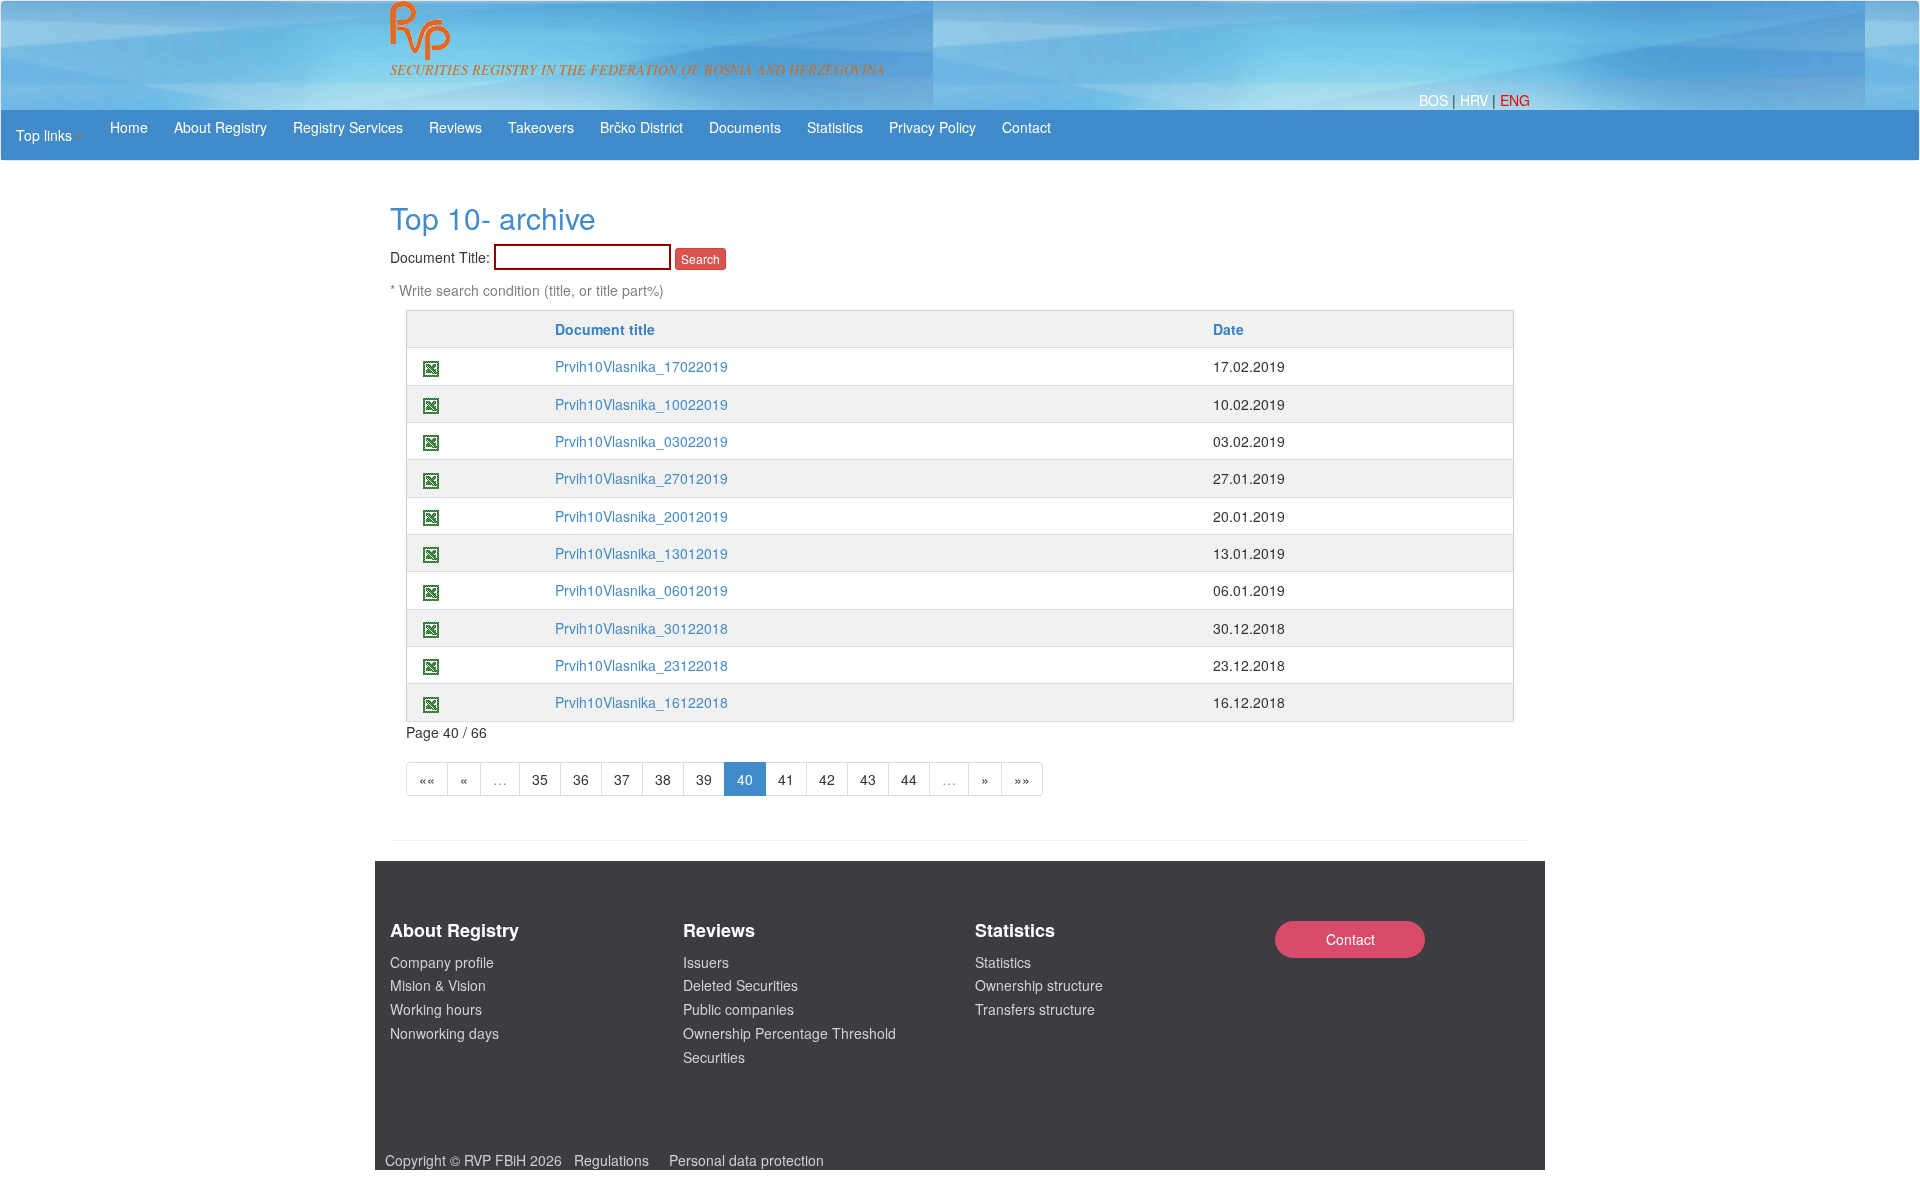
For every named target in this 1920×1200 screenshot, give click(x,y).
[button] (49, 135)
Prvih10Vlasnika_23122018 (641, 665)
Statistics (835, 127)
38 (663, 779)
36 (581, 779)
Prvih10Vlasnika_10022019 (641, 404)
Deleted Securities (740, 985)
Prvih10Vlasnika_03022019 (641, 441)
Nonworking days (444, 1033)
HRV (1476, 100)
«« (427, 779)
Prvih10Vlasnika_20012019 (641, 516)
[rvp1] (420, 28)
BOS (1435, 100)
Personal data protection (746, 1160)
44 (909, 779)
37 (622, 779)
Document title (605, 329)
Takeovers (541, 127)
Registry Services (348, 127)
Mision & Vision (438, 985)
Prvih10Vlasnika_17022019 (641, 366)
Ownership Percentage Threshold (789, 1033)
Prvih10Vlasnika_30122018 (641, 628)
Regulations (611, 1160)
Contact (1350, 939)
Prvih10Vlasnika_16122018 (641, 702)
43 (868, 779)
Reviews (455, 127)
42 (827, 779)
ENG (1515, 100)
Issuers (706, 962)
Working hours (436, 1009)
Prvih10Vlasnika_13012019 (641, 553)
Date (1228, 329)
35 (540, 779)
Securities (714, 1057)
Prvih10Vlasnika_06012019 (641, 590)
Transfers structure (1035, 1009)
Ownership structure (1039, 985)
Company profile (442, 962)
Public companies (738, 1009)
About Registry (220, 127)
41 (786, 779)
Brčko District (641, 127)
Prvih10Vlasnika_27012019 (641, 478)
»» (1022, 779)
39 (704, 779)
